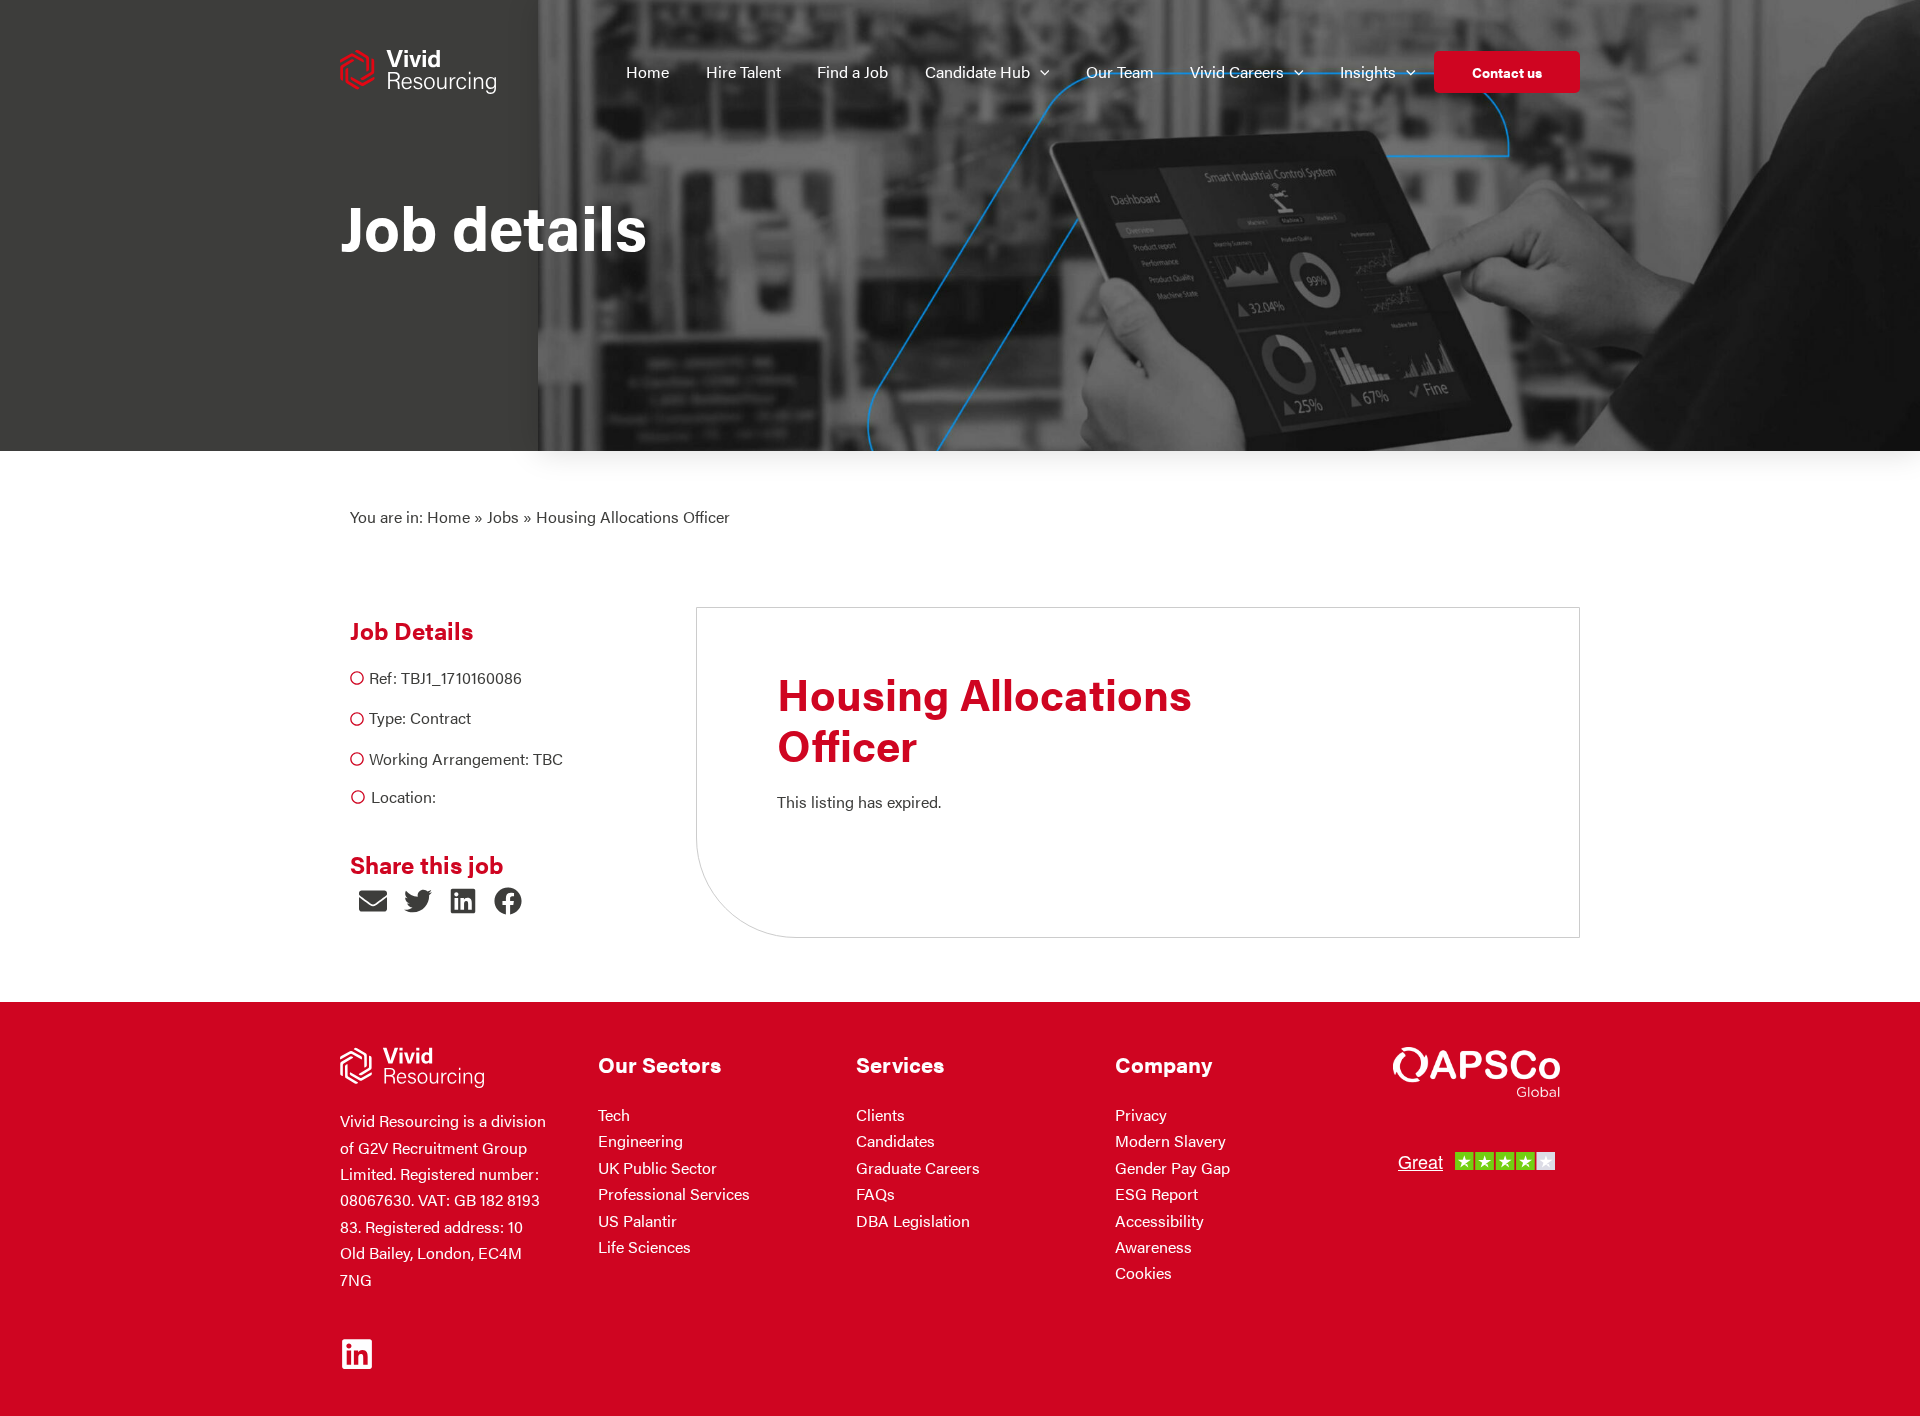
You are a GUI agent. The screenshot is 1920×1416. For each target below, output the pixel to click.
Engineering (640, 1140)
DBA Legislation (913, 1220)
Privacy (1141, 1114)
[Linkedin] (357, 1354)
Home (448, 516)
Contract (440, 717)
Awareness (1153, 1246)
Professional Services (674, 1193)
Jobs (503, 516)
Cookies (1143, 1272)
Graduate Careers (918, 1167)
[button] (1040, 72)
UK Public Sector (657, 1167)
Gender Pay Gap (1172, 1167)
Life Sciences (644, 1246)
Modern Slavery (1170, 1140)
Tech (614, 1114)
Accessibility (1159, 1220)
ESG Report (1156, 1193)
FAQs (875, 1193)
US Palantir (637, 1220)
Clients (880, 1114)
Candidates (895, 1140)
